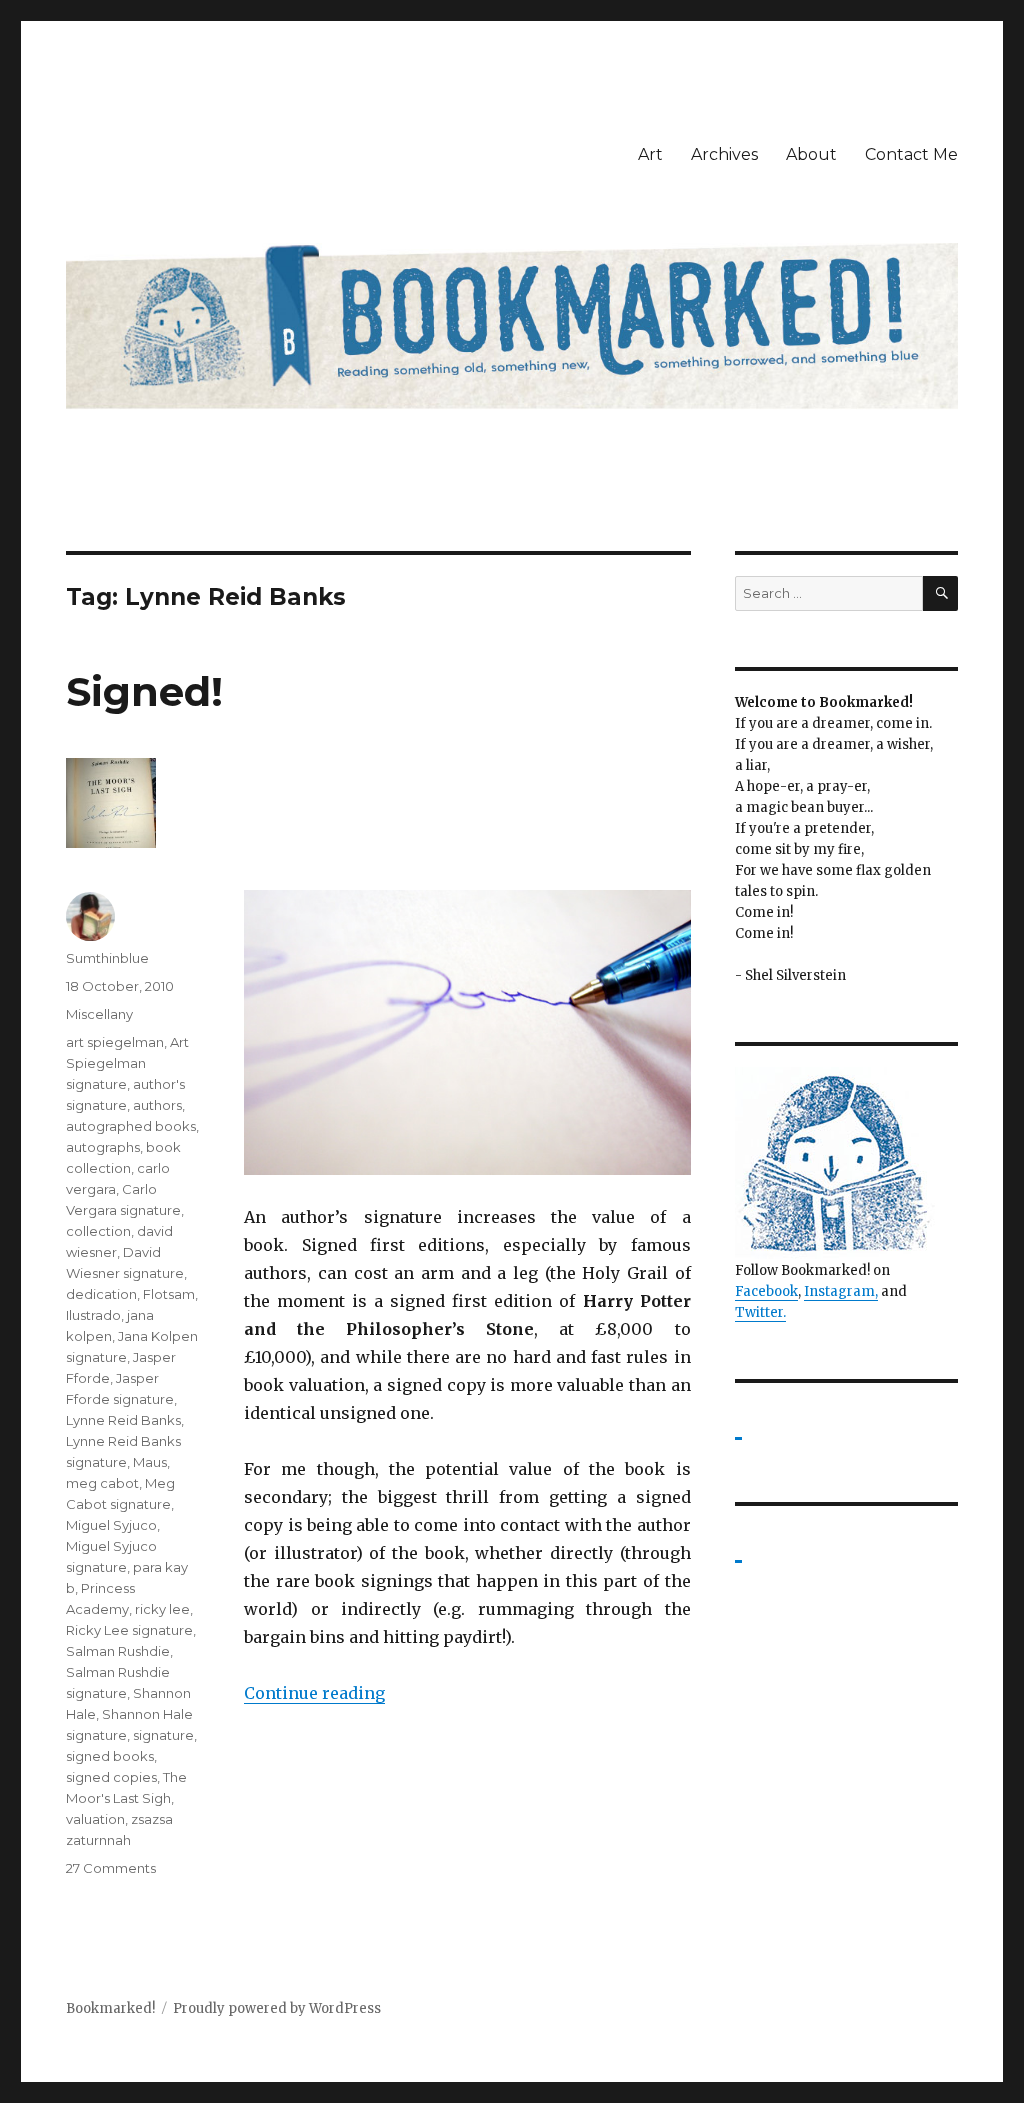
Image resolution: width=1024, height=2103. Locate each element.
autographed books (131, 1126)
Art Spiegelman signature (127, 1063)
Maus (150, 1462)
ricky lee (162, 1609)
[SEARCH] (940, 593)
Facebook (766, 1291)
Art (650, 154)
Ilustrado (93, 1315)
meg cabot (102, 1483)
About (811, 154)
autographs (103, 1147)
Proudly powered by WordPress (277, 2008)
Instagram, (841, 1291)
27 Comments (111, 1868)
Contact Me (911, 154)
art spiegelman (115, 1042)
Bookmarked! (110, 2008)
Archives (724, 154)
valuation (95, 1819)
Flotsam (169, 1294)
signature (163, 1735)
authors (157, 1105)
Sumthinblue (107, 958)
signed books (110, 1756)
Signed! (144, 691)
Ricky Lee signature (129, 1630)
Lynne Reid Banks (123, 1420)
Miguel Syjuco (111, 1525)
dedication (101, 1294)
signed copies (111, 1777)
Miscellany (99, 1014)
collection (98, 1231)
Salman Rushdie (118, 1651)
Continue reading (314, 1693)
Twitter (759, 1312)
